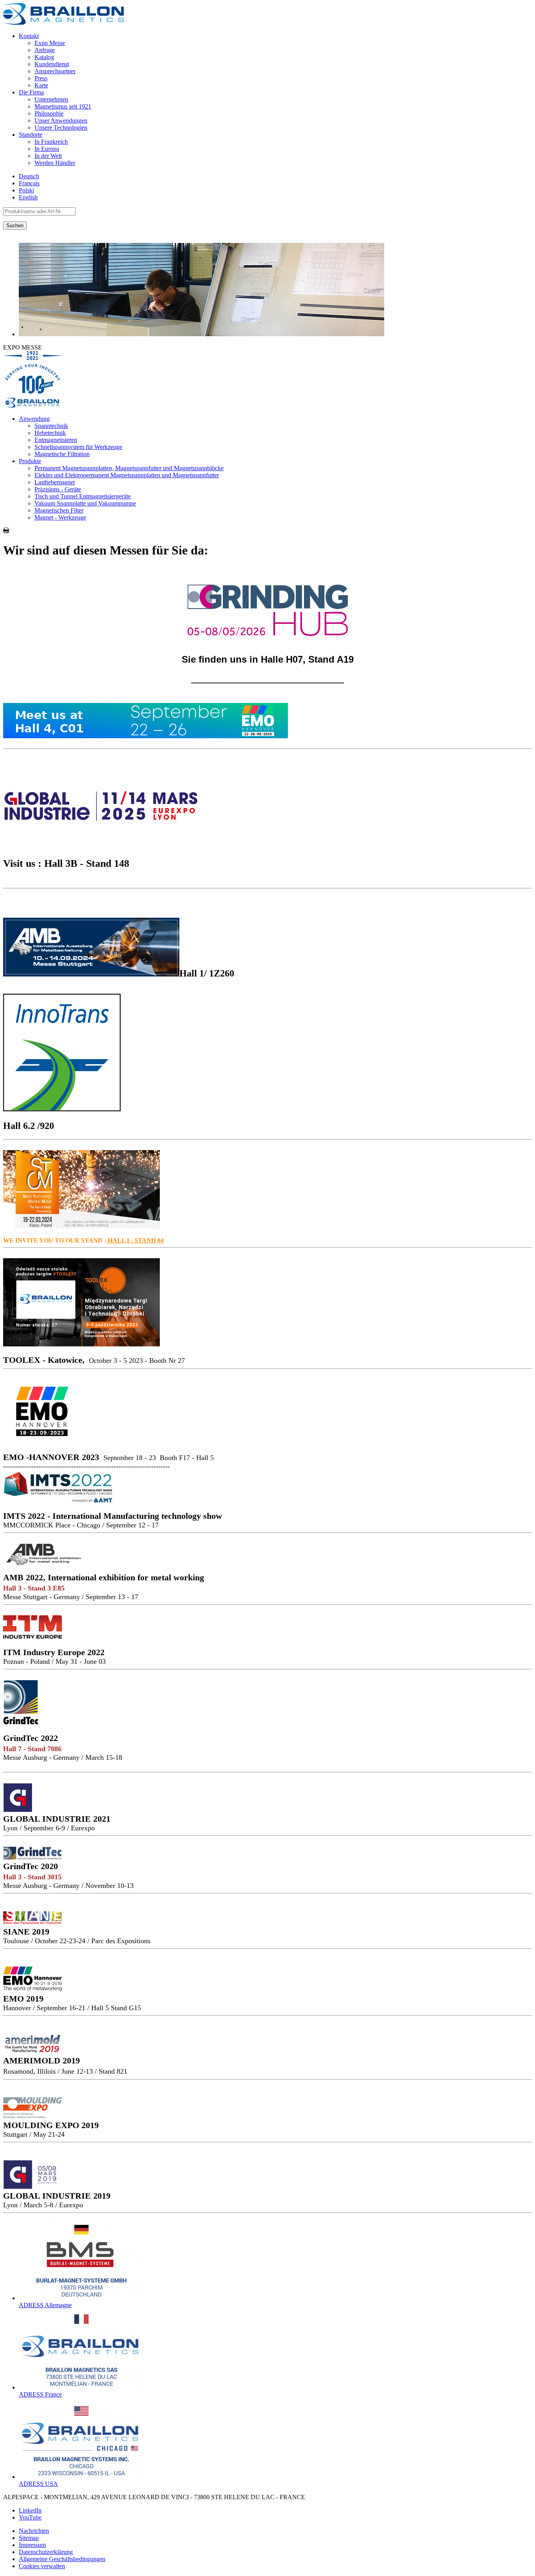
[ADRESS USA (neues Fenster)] (81, 2477)
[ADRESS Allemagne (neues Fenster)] (81, 2298)
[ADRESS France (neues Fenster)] (81, 2387)
